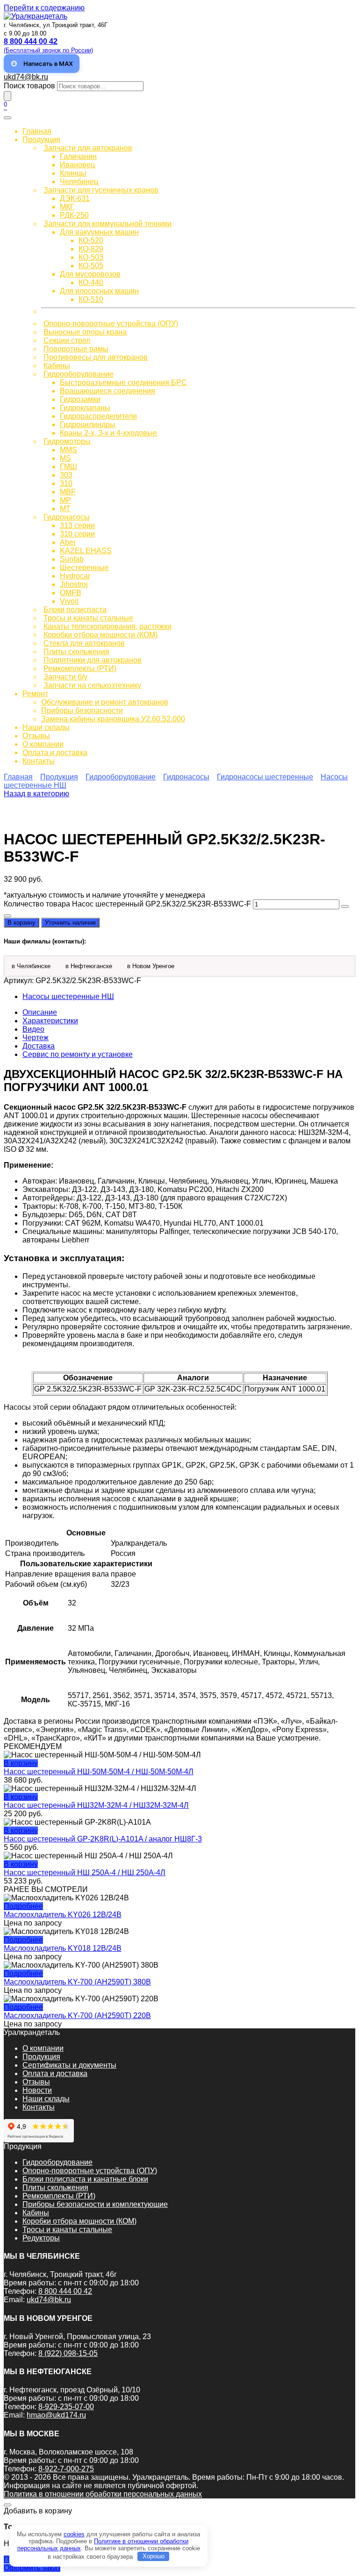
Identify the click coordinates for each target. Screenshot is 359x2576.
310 (66, 483)
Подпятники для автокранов (93, 660)
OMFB (71, 593)
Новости (37, 2090)
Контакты (39, 761)
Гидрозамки (80, 399)
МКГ (67, 207)
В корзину (22, 923)
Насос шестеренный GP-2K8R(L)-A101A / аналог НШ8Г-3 (103, 1839)
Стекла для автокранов (84, 643)
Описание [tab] (40, 1012)
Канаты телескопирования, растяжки (108, 626)
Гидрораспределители (98, 416)
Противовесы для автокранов (96, 357)
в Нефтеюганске (89, 966)
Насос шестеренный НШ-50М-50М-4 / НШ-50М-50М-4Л (99, 1772)
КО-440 (91, 282)
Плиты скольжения (76, 652)
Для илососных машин (99, 291)
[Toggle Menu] (7, 118)
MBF (68, 492)
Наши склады (46, 727)
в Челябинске (31, 966)
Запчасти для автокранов (88, 148)
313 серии (77, 525)
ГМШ (68, 467)
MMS (68, 450)
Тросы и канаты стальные (88, 618)
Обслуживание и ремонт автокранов (105, 702)
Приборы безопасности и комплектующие (95, 2204)
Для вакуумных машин (99, 232)
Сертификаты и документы (69, 2065)
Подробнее (23, 1906)
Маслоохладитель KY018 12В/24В (63, 1948)
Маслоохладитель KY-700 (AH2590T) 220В (77, 2016)
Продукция (41, 139)
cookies (74, 2534)
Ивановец (77, 165)
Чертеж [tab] (36, 1038)
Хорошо (154, 2556)
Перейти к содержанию (44, 8)
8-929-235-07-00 (66, 2407)
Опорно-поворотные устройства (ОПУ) (111, 324)
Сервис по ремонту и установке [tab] (78, 1054)
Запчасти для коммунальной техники (108, 224)
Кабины (57, 366)
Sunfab (72, 559)
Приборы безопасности (82, 710)
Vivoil (69, 601)
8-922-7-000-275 (66, 2469)
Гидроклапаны (85, 408)
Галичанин (78, 156)
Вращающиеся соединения (108, 391)
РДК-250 (74, 215)
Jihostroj (74, 584)
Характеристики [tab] (50, 1021)
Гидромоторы (67, 441)
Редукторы (41, 2238)
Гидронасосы (67, 517)
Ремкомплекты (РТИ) (80, 668)
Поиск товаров (29, 86)
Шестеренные (84, 567)
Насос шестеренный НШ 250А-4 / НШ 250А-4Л (85, 1873)
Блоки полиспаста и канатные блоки (85, 2179)
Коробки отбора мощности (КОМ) (101, 635)
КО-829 (91, 249)
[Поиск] (7, 96)
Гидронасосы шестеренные (265, 777)
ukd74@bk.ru (26, 77)
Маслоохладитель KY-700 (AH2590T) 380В (77, 1982)
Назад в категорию (36, 794)
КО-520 (91, 240)
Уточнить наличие (70, 923)
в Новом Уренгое (151, 966)
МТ (65, 509)
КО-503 (91, 257)
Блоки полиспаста (75, 610)
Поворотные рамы (76, 349)
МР (65, 500)
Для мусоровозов (90, 274)
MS (65, 458)
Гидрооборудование (79, 374)
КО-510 (91, 299)
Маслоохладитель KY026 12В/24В (63, 1915)
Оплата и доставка (55, 753)
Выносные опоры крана (85, 332)
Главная (37, 131)
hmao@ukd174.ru (56, 2415)
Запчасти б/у (65, 677)
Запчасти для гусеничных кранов (101, 190)
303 (66, 475)
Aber (68, 542)
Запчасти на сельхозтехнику (92, 685)
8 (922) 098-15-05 (68, 2353)
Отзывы (36, 736)
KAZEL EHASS (86, 551)
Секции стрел (67, 340)
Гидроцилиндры (88, 425)
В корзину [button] (21, 1763)
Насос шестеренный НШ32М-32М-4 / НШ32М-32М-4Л (96, 1805)
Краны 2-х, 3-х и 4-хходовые (108, 433)
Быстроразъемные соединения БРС (123, 382)
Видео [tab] (33, 1029)
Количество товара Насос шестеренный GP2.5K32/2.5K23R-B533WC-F (127, 904)
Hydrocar (75, 576)
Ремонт (35, 694)
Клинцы (73, 173)
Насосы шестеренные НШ (68, 996)
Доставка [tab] (39, 1046)
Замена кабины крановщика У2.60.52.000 (113, 719)
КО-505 (91, 266)
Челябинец (79, 182)
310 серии (77, 534)
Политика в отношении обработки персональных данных (103, 2494)
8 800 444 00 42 (65, 2291)
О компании (43, 744)
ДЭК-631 (75, 198)
